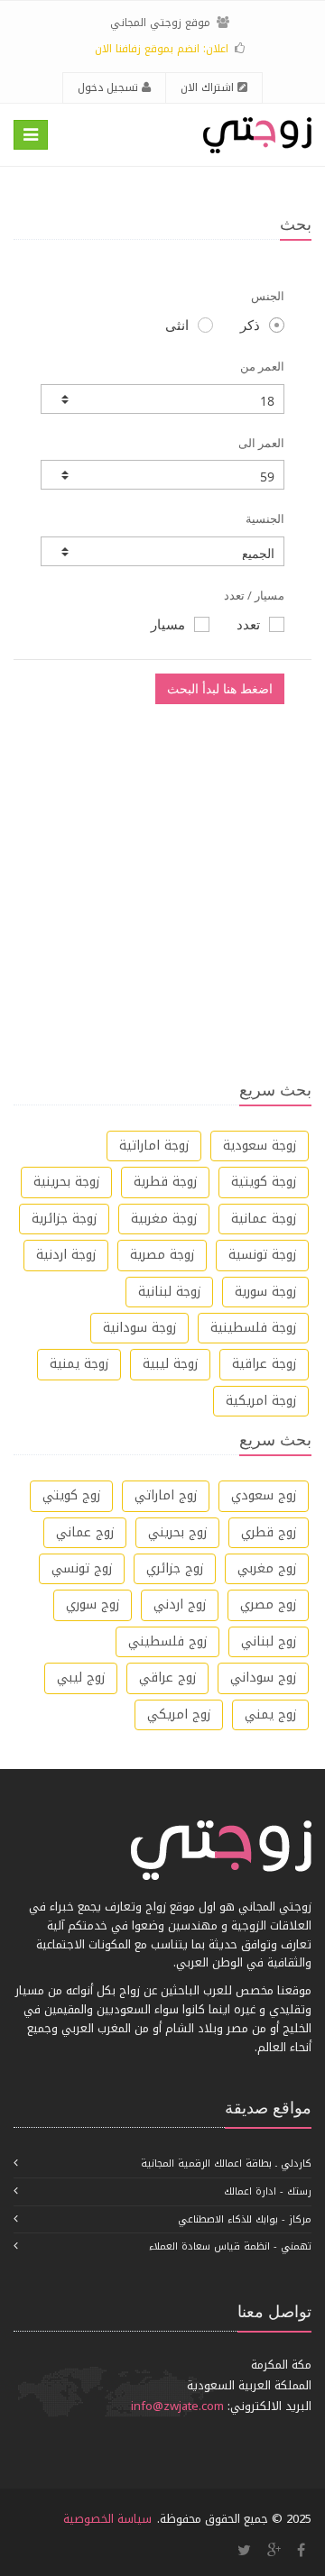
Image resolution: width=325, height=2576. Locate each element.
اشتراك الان (209, 87)
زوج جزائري (175, 1568)
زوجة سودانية (139, 1328)
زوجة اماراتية (154, 1146)
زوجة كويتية (264, 1182)
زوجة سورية (265, 1292)
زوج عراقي (167, 1678)
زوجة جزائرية (64, 1219)
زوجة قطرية (165, 1182)
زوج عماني (85, 1532)
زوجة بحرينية (66, 1182)
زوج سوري (93, 1604)
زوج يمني (270, 1714)
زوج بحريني (177, 1532)
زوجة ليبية (170, 1364)
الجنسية (265, 518)
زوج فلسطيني (167, 1641)
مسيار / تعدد (254, 595)
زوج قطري (269, 1532)
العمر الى (261, 443)
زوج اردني (180, 1604)
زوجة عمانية (264, 1219)
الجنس (268, 296)
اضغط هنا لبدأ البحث (220, 688)
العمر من (262, 366)
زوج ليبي (81, 1678)
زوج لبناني (269, 1641)
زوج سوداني (263, 1678)
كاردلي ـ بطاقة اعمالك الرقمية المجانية (226, 2163)
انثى (177, 325)
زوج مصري (268, 1604)
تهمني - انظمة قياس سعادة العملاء (230, 2246)
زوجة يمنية (79, 1364)
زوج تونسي (82, 1568)
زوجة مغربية (164, 1219)
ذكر (250, 325)
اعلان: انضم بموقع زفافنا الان (162, 49)
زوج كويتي (71, 1495)
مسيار (168, 624)
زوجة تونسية (262, 1255)
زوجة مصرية (162, 1255)
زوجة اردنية (66, 1255)
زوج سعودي (264, 1495)
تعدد (248, 624)
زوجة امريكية (261, 1401)
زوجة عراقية (264, 1364)
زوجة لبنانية (169, 1292)
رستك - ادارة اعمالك (268, 2191)
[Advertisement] (162, 880)
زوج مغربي (267, 1568)
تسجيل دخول (110, 87)
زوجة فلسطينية (253, 1328)
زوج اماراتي (166, 1495)
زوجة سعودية (260, 1146)
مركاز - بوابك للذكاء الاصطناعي (245, 2219)
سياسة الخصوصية (107, 2519)
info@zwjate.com (177, 2406)
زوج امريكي (179, 1714)
